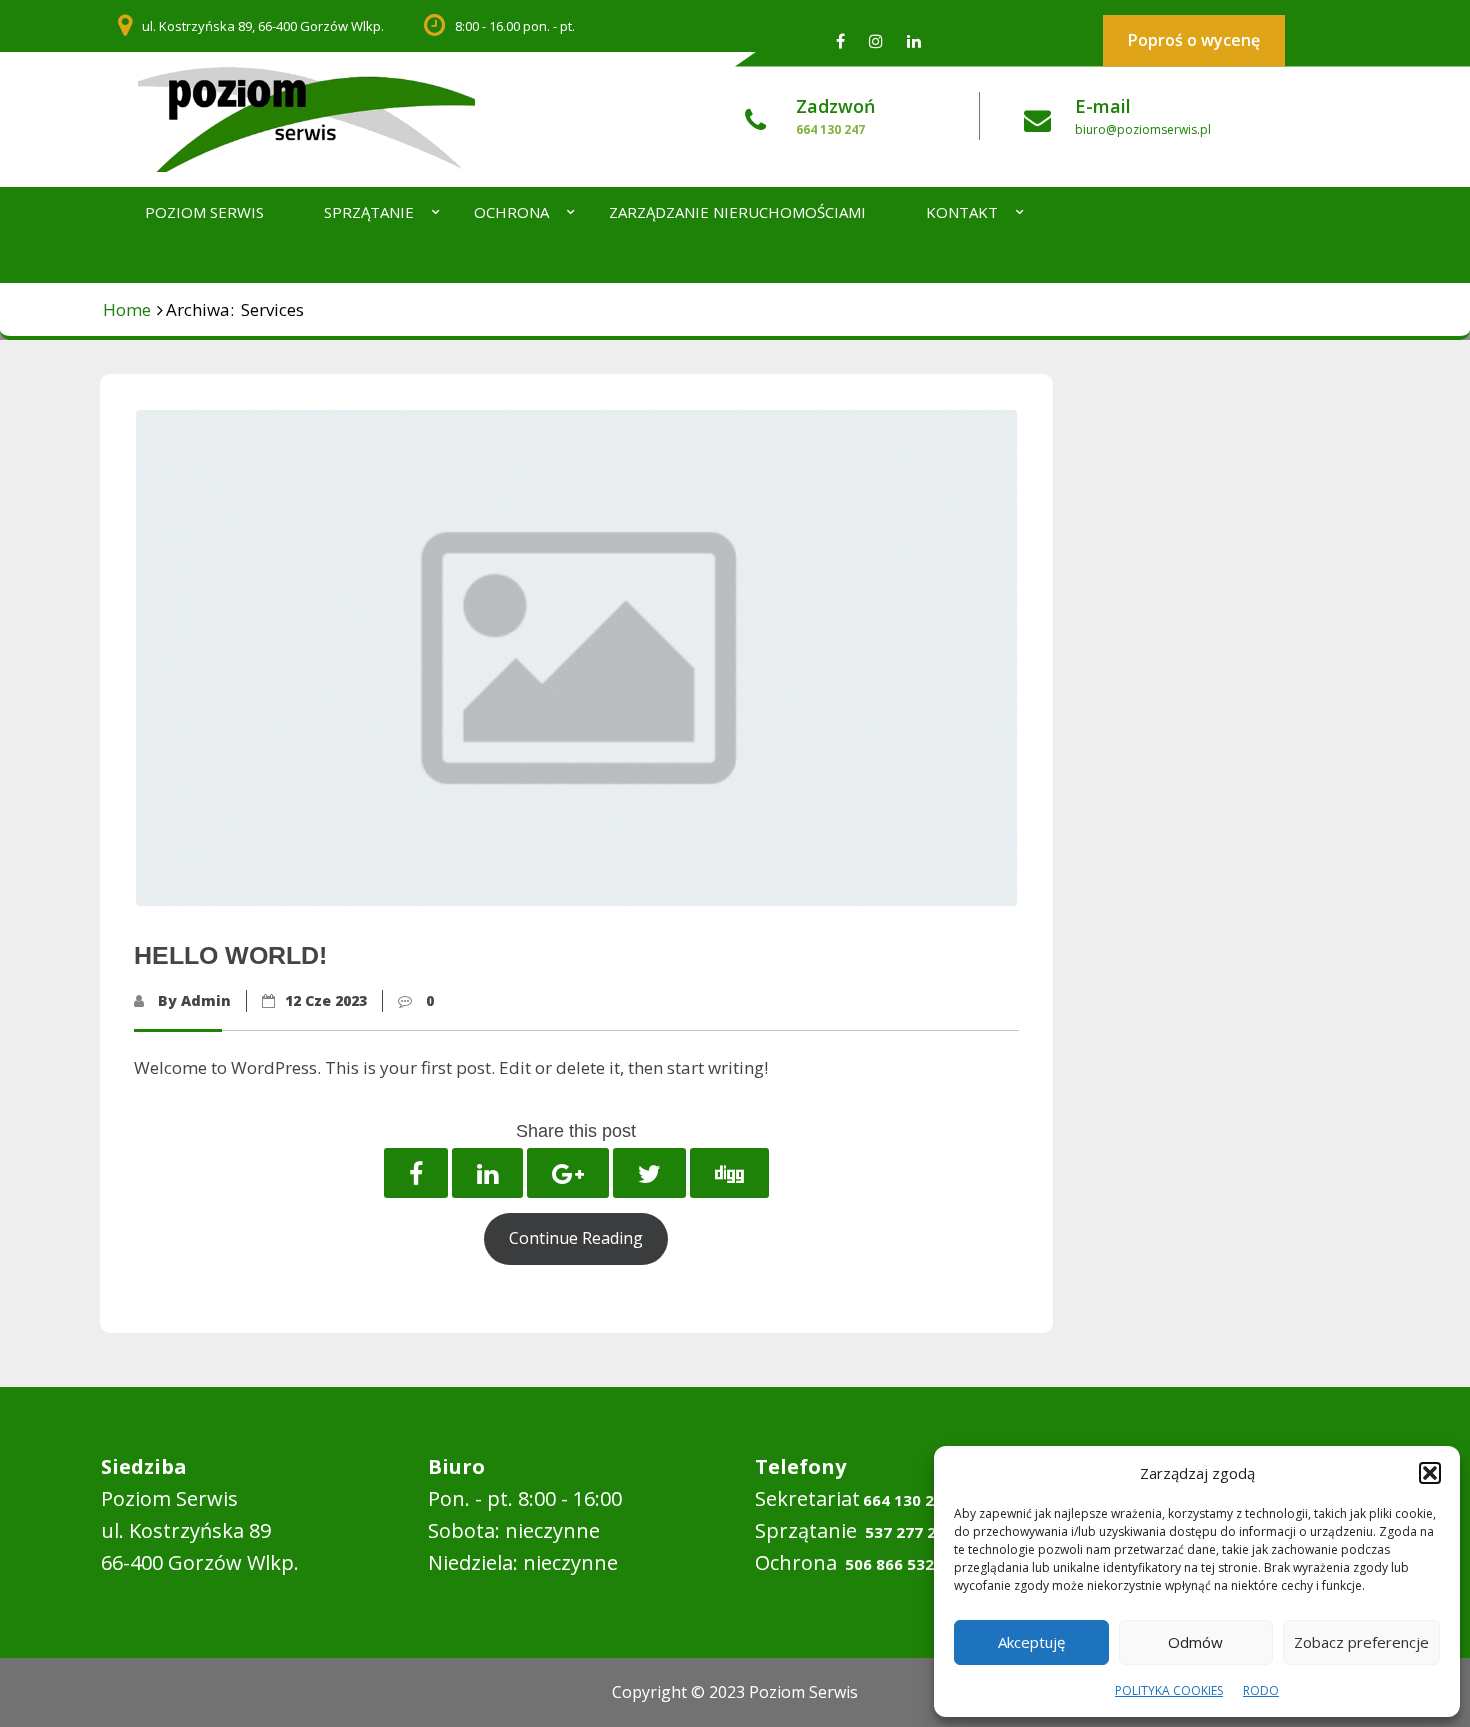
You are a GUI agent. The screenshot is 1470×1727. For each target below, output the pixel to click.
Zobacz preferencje (1361, 1642)
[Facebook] (840, 40)
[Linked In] (914, 40)
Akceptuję (1031, 1642)
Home (127, 309)
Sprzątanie (369, 212)
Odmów (1195, 1642)
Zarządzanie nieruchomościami (737, 212)
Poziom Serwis (204, 212)
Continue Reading (576, 1238)
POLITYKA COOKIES (1169, 1690)
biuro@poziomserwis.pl (1143, 129)
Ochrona (511, 212)
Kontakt (962, 212)
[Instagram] (876, 40)
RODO (1261, 1690)
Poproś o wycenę (1194, 40)
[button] (1430, 1473)
